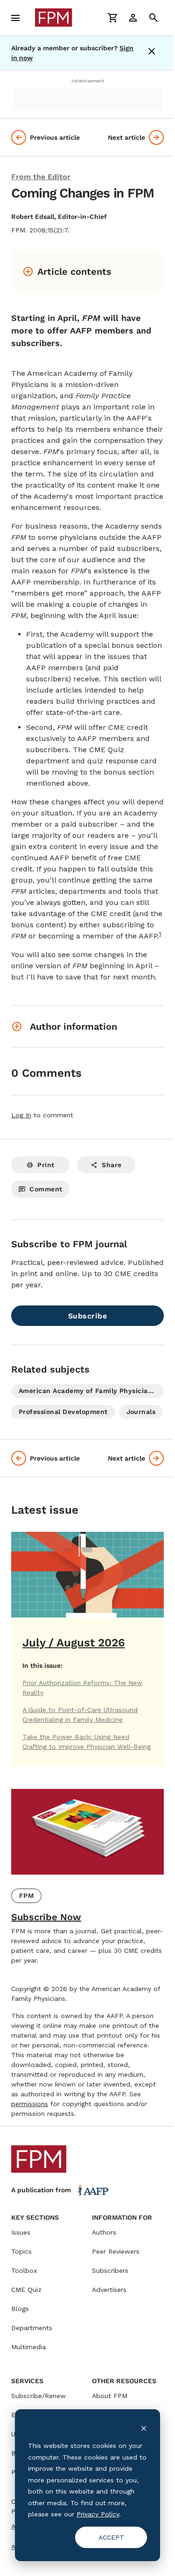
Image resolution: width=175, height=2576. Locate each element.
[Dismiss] (154, 53)
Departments (32, 2328)
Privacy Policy (98, 2514)
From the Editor (41, 177)
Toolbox (24, 2270)
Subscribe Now (46, 1917)
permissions (30, 2104)
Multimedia (28, 2347)
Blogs (20, 2309)
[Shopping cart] (112, 18)
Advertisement (88, 81)
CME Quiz (26, 2290)
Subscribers (110, 2270)
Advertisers (109, 2290)
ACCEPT (111, 2537)
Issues (21, 2232)
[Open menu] (15, 18)
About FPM (110, 2396)
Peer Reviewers (116, 2251)
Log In (21, 1115)
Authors (104, 2232)
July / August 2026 (74, 1643)
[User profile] (133, 18)
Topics (21, 2251)
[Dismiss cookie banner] (144, 2428)
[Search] (154, 18)
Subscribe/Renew (38, 2396)
